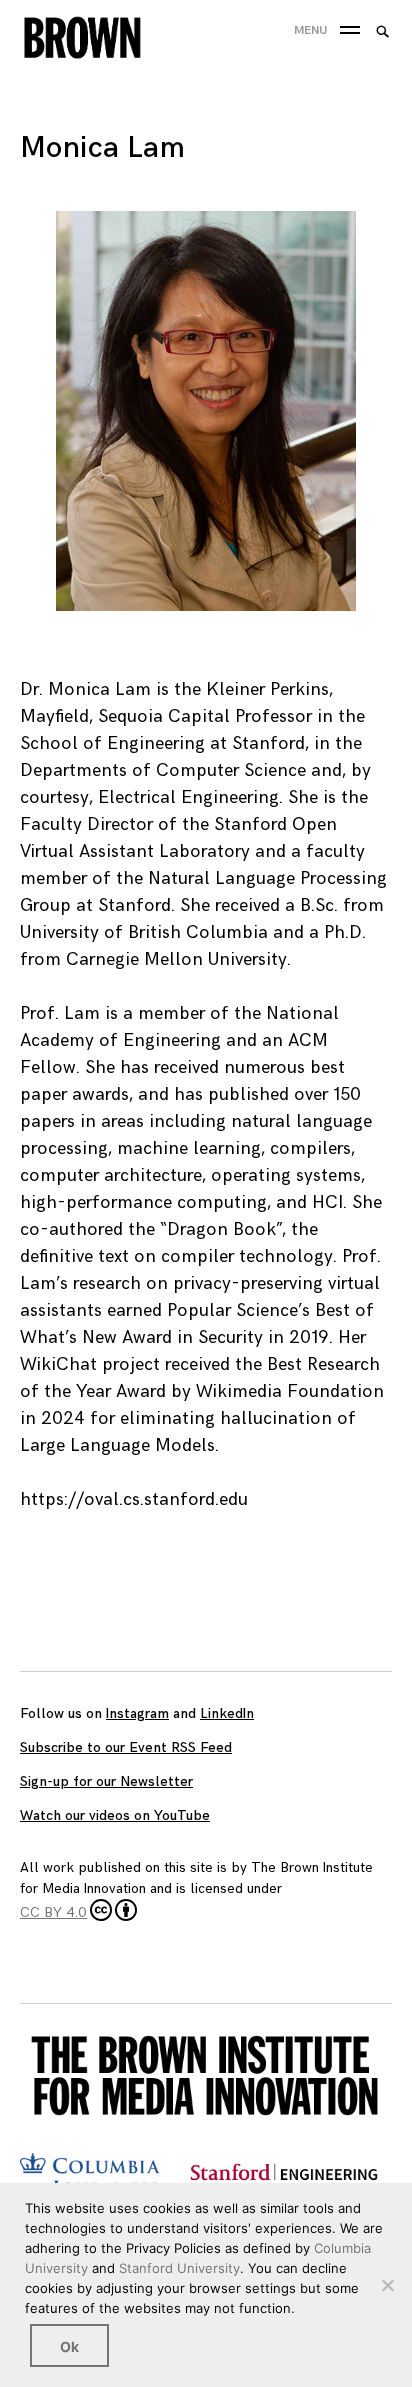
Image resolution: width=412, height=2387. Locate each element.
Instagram (137, 1713)
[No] (387, 2285)
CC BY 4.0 (53, 1912)
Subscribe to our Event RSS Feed (126, 1747)
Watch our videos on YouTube (115, 1815)
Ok (69, 2346)
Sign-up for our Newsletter (106, 1781)
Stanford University (179, 2268)
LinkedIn (227, 1713)
